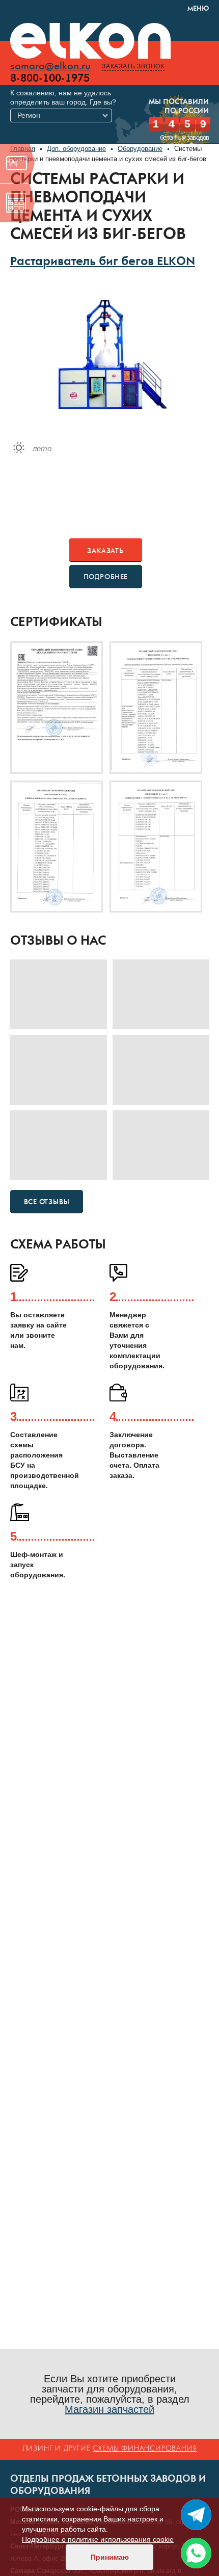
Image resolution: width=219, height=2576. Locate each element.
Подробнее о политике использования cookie (98, 2539)
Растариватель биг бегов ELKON (103, 263)
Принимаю (110, 2557)
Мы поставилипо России (179, 107)
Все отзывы (47, 1202)
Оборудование (140, 149)
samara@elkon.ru (50, 67)
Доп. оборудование (76, 149)
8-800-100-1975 (50, 79)
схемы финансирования (145, 2449)
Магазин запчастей (109, 2409)
